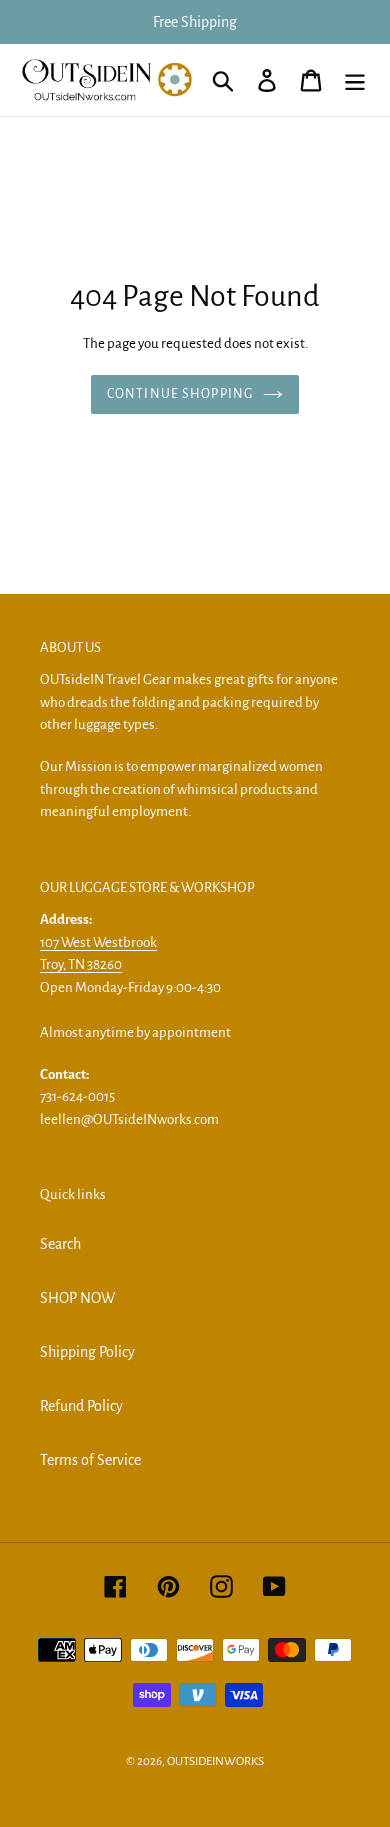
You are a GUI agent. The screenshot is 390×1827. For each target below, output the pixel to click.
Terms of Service (90, 1460)
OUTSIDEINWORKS (215, 1761)
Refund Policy (81, 1406)
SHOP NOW (77, 1298)
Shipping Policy (87, 1352)
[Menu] (355, 80)
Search (60, 1244)
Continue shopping (180, 394)
